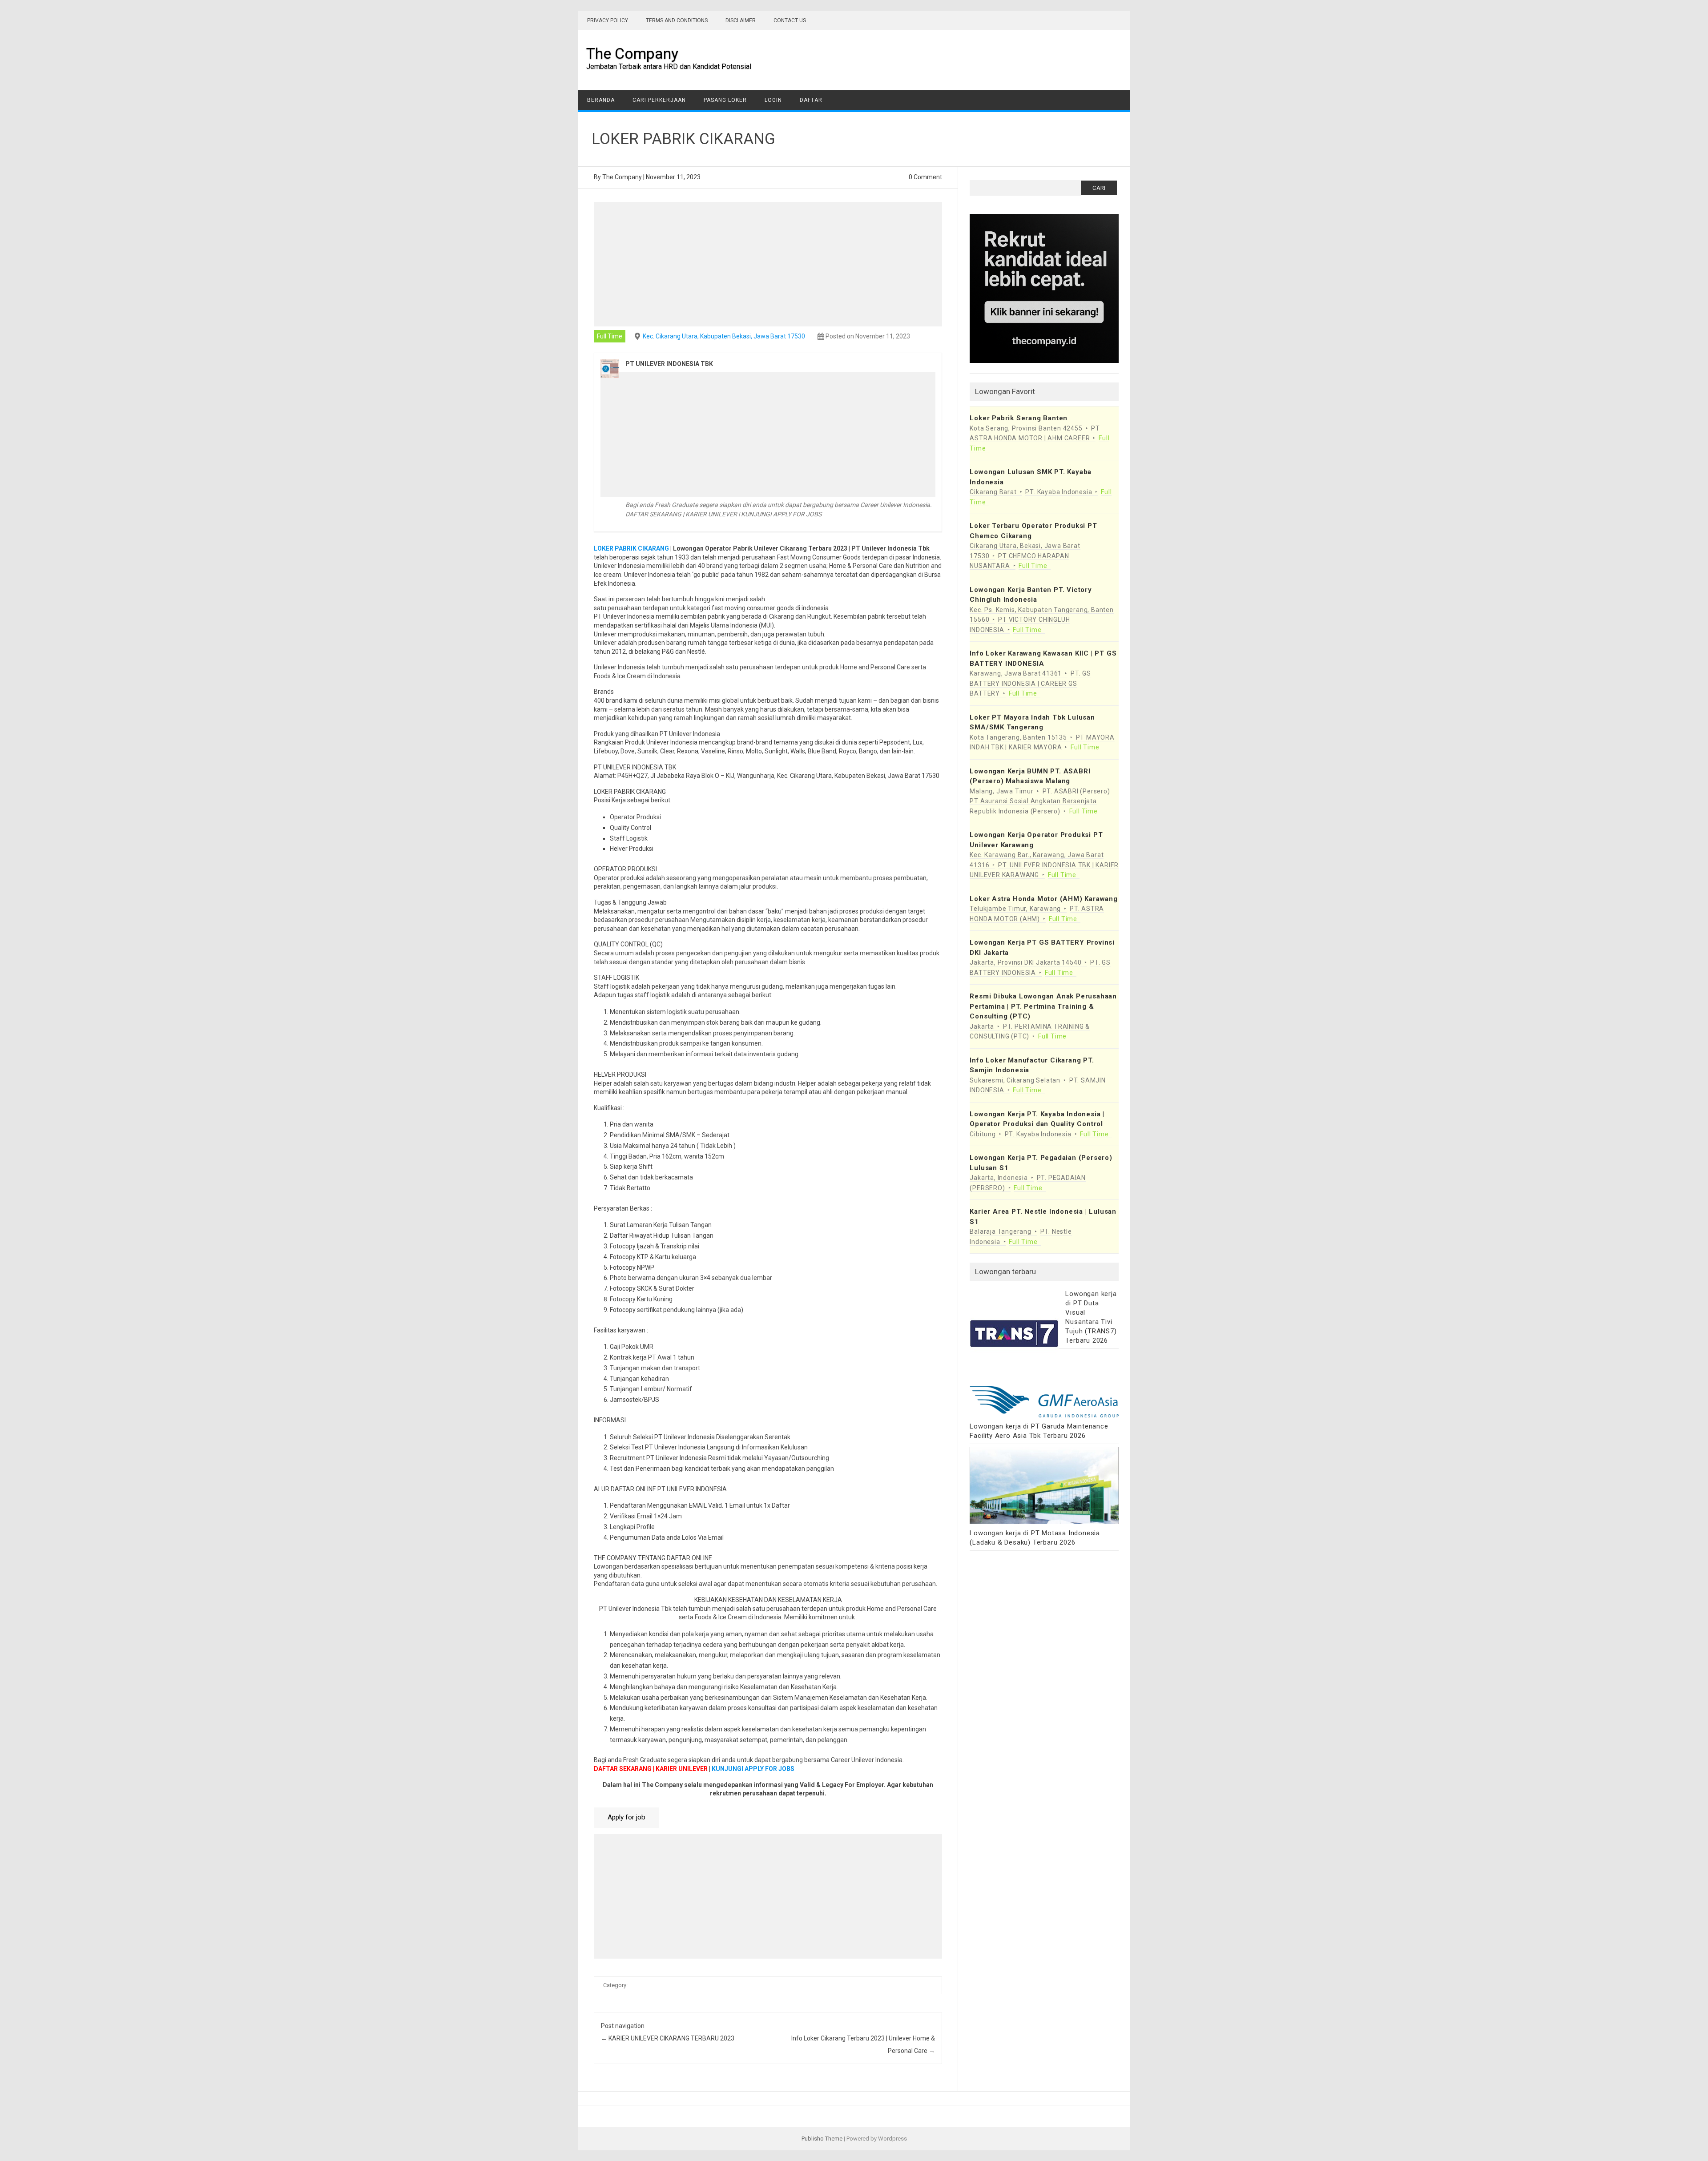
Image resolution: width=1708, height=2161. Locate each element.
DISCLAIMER (741, 20)
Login (773, 100)
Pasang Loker (725, 100)
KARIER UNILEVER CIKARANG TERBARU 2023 (668, 2038)
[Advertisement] (768, 264)
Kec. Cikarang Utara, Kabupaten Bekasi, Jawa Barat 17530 (724, 336)
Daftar (811, 100)
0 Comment (925, 177)
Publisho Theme (822, 2139)
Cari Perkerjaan (659, 100)
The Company (632, 53)
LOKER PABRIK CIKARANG (631, 548)
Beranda (601, 100)
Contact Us (790, 20)
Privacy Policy (608, 20)
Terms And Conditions (677, 20)
